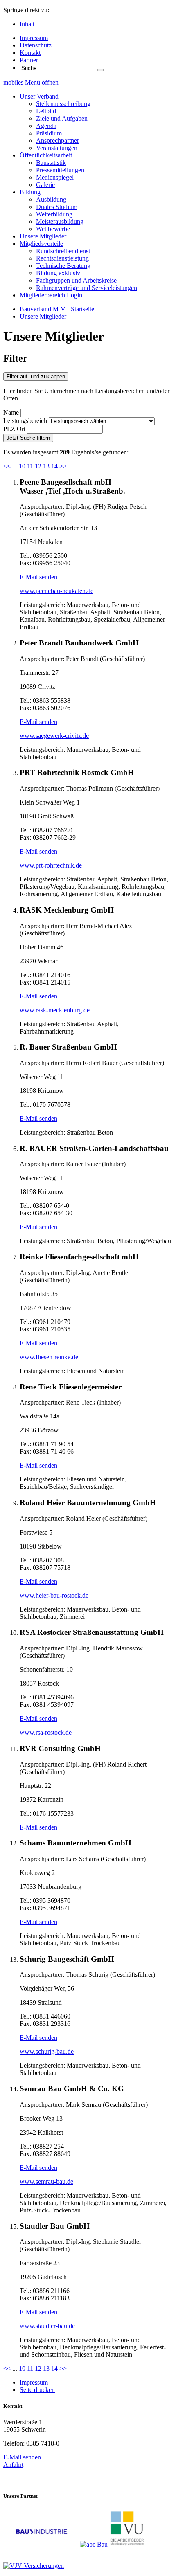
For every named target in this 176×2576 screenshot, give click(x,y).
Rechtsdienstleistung (62, 258)
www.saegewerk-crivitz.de (54, 736)
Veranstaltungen (57, 148)
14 (54, 466)
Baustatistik (51, 163)
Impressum (34, 38)
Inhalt (27, 24)
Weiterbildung (54, 214)
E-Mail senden (38, 577)
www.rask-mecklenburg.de (55, 1010)
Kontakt (30, 53)
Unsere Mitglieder (43, 316)
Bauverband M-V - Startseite (57, 309)
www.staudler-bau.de (47, 2326)
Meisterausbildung (60, 221)
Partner (29, 60)
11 (30, 466)
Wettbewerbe (53, 229)
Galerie (45, 185)
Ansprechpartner (58, 140)
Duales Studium (57, 207)
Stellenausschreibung (63, 104)
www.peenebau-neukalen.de (56, 591)
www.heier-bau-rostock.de (54, 1595)
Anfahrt (13, 2465)
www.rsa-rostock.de (46, 1732)
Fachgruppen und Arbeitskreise (76, 280)
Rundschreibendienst (63, 251)
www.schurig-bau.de (47, 2051)
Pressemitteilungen (60, 170)
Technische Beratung (63, 266)
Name (11, 412)
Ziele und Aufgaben (62, 118)
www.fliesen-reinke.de (49, 1357)
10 (22, 466)
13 (46, 466)
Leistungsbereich (25, 421)
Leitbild (46, 111)
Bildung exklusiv (58, 273)
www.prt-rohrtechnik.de (51, 865)
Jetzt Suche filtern (28, 438)
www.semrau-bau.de (46, 2182)
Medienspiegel (55, 177)
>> (63, 466)
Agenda (46, 126)
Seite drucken (37, 2390)
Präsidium (49, 133)
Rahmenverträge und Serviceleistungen (87, 288)
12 (38, 466)
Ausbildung (51, 199)
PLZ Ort (14, 429)
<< (7, 466)
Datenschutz (36, 45)
